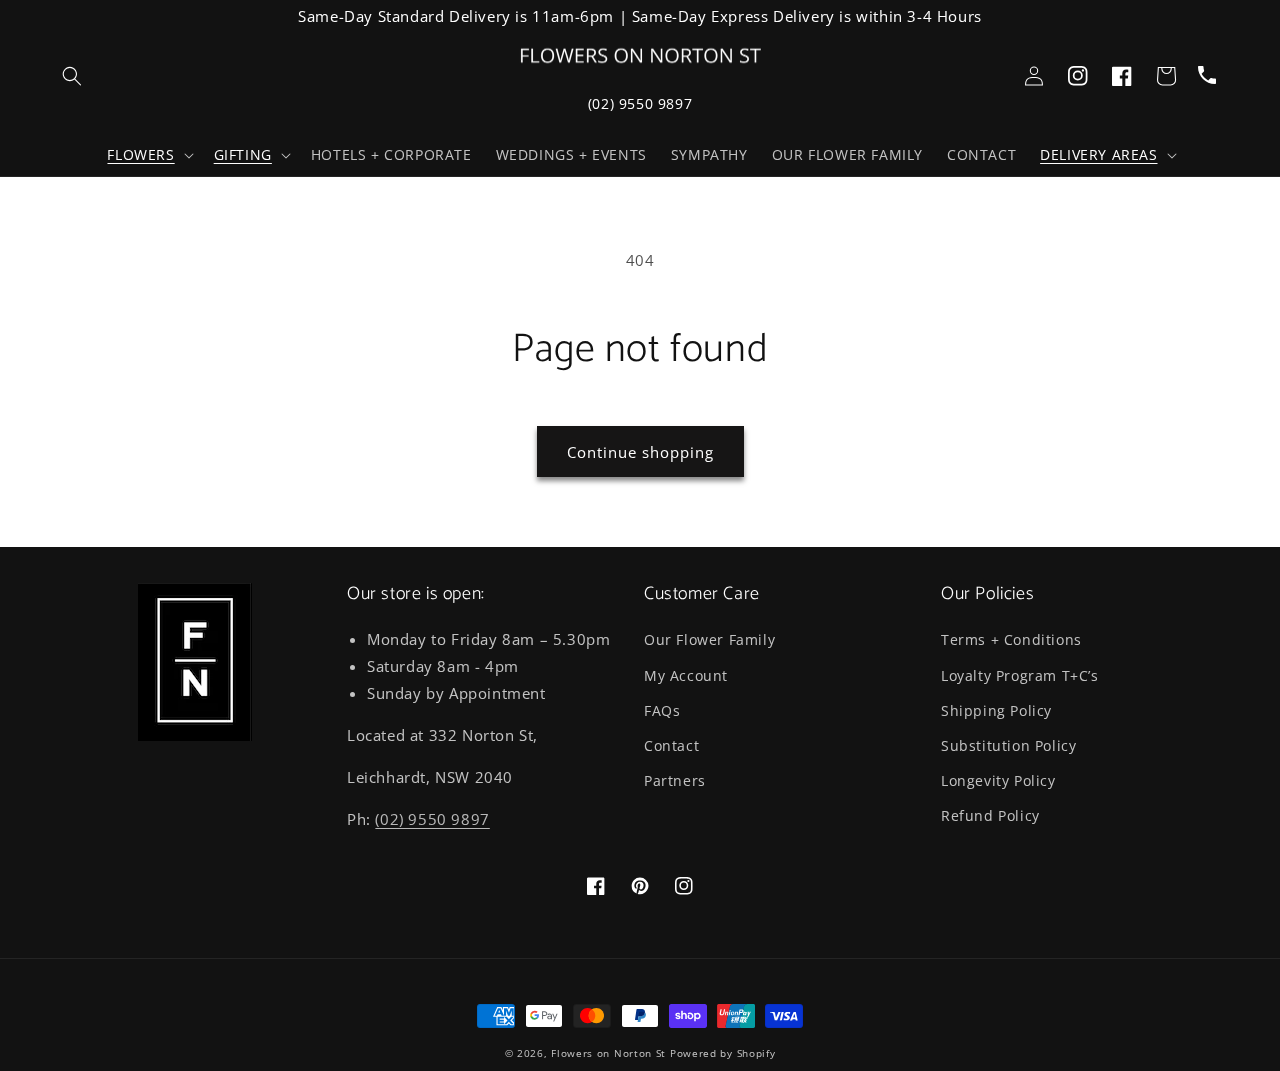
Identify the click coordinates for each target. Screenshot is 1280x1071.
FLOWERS (140, 155)
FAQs (662, 710)
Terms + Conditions (1011, 639)
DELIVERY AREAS (1098, 155)
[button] (148, 155)
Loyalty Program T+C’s (1020, 675)
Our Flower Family (709, 639)
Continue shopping (640, 452)
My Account (686, 675)
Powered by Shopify (723, 1053)
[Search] (72, 76)
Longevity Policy (998, 780)
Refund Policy (990, 815)
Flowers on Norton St (608, 1053)
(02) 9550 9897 (640, 103)
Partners (675, 780)
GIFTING (243, 155)
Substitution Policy (1008, 745)
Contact (671, 745)
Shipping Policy (996, 710)
